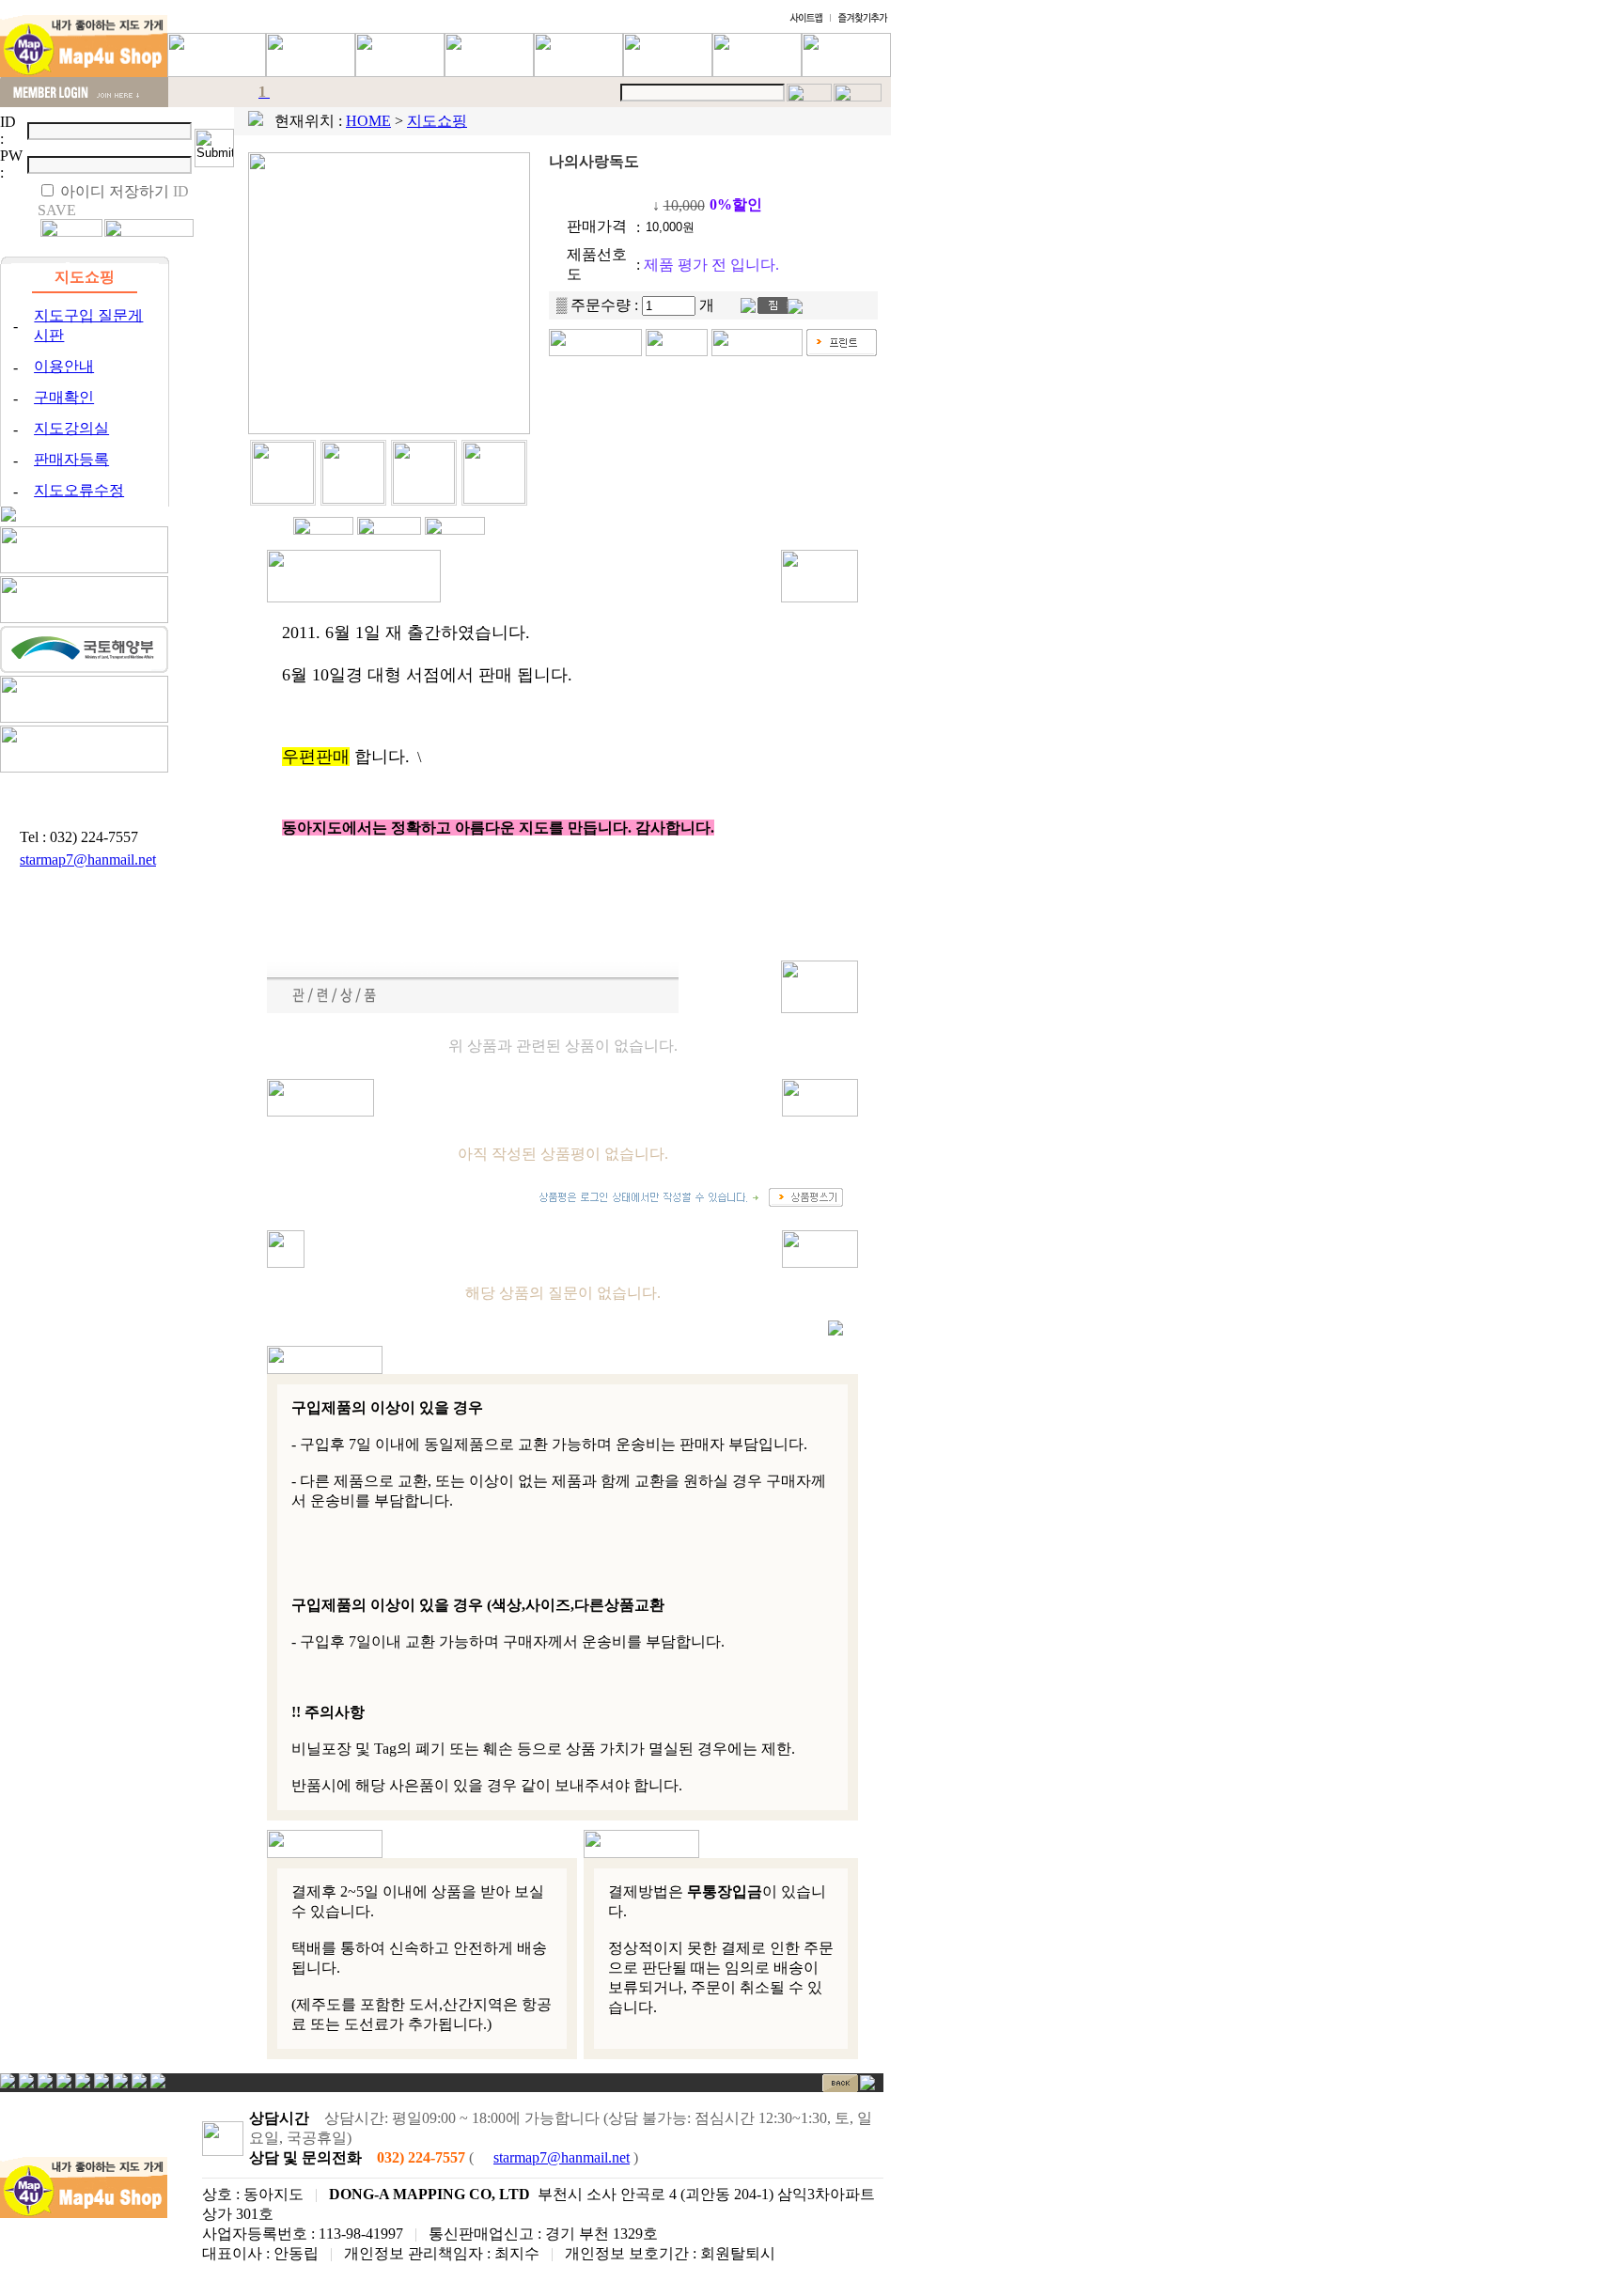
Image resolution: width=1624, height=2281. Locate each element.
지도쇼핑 (437, 121)
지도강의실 (71, 428)
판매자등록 (71, 459)
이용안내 (64, 366)
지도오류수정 (79, 490)
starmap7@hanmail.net (88, 859)
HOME (368, 121)
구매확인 (64, 397)
